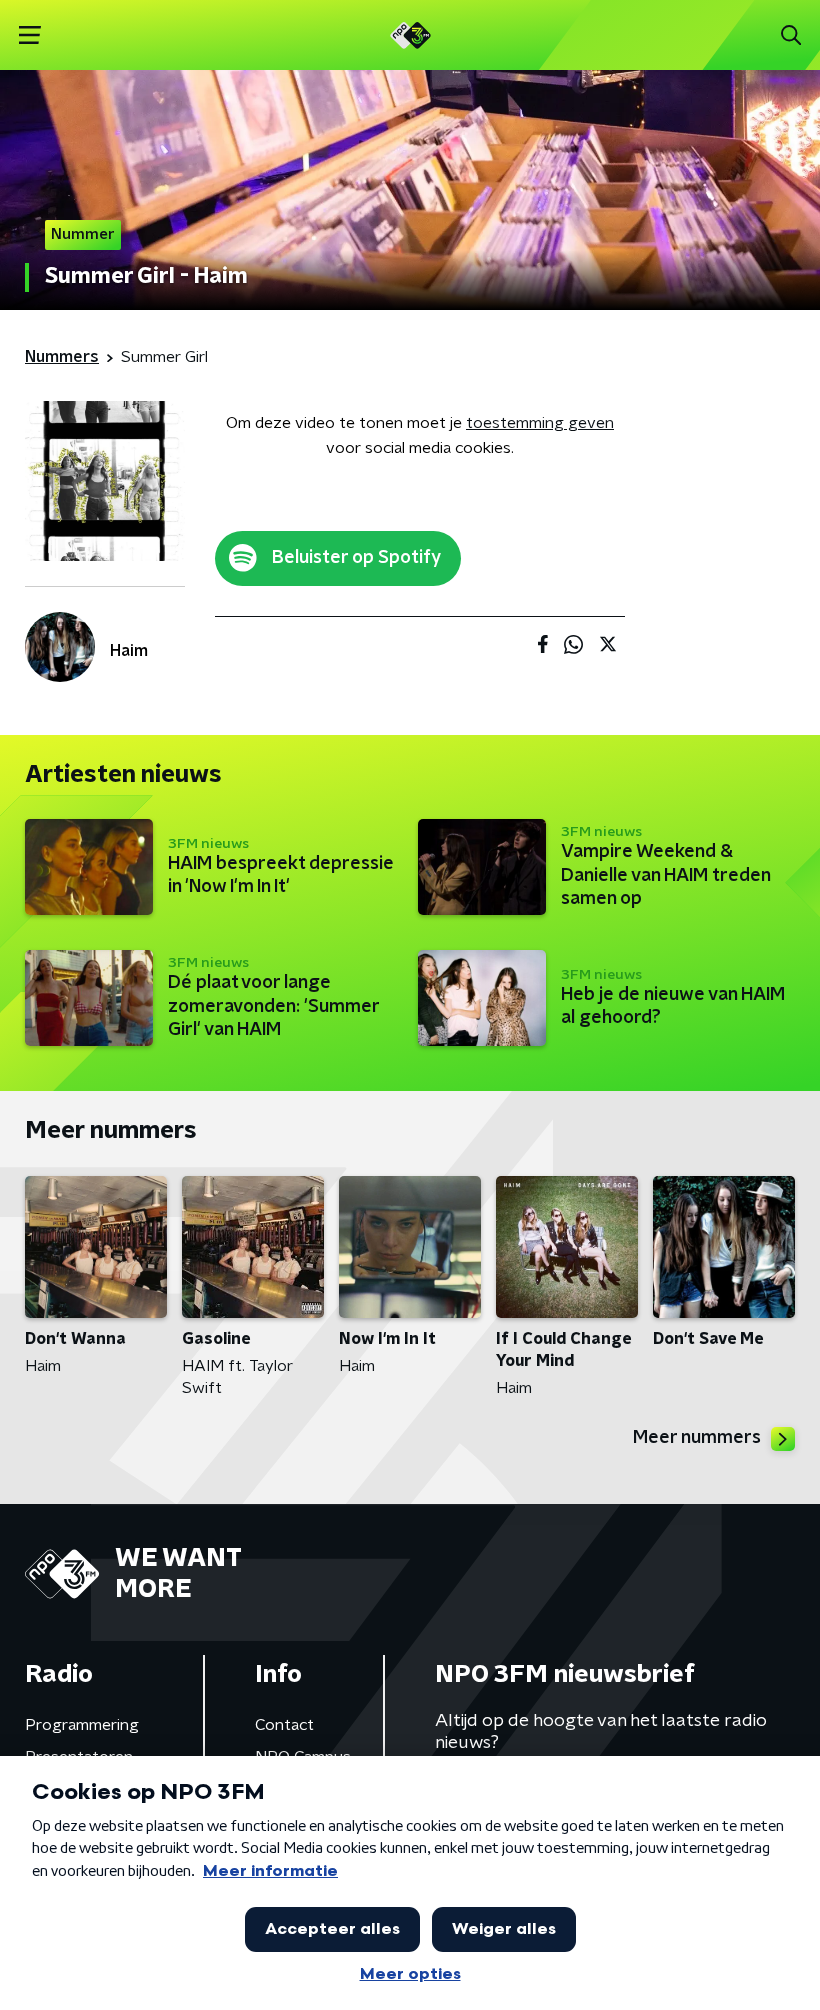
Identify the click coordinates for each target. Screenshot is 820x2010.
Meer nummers (697, 1438)
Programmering (82, 1725)
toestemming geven (540, 423)
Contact (284, 1725)
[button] (29, 35)
